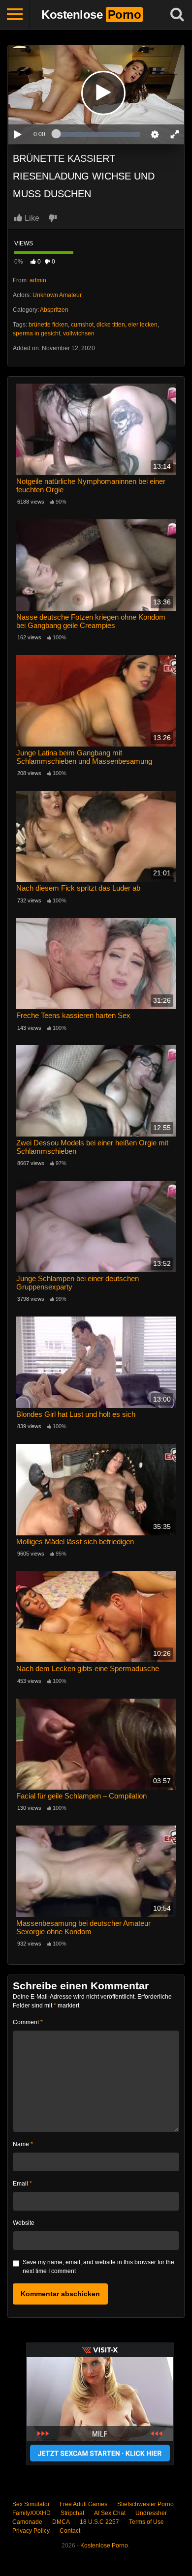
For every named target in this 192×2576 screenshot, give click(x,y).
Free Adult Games (83, 2504)
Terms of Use (146, 2522)
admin (38, 280)
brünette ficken (48, 325)
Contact (70, 2531)
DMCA (61, 2522)
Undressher (151, 2513)
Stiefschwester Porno (145, 2504)
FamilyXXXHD (32, 2513)
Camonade (27, 2522)
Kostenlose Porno (104, 2546)
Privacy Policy (31, 2531)
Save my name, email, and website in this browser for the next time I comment (98, 2267)
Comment (28, 2022)
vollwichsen (79, 333)
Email (22, 2184)
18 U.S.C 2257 (99, 2522)
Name (23, 2144)
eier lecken (143, 325)
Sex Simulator (31, 2504)
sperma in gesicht (36, 333)
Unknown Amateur (57, 295)
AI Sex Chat (110, 2513)
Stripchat (72, 2513)
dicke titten (111, 325)
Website (24, 2223)
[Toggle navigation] (15, 15)
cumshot (82, 325)
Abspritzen (54, 310)
